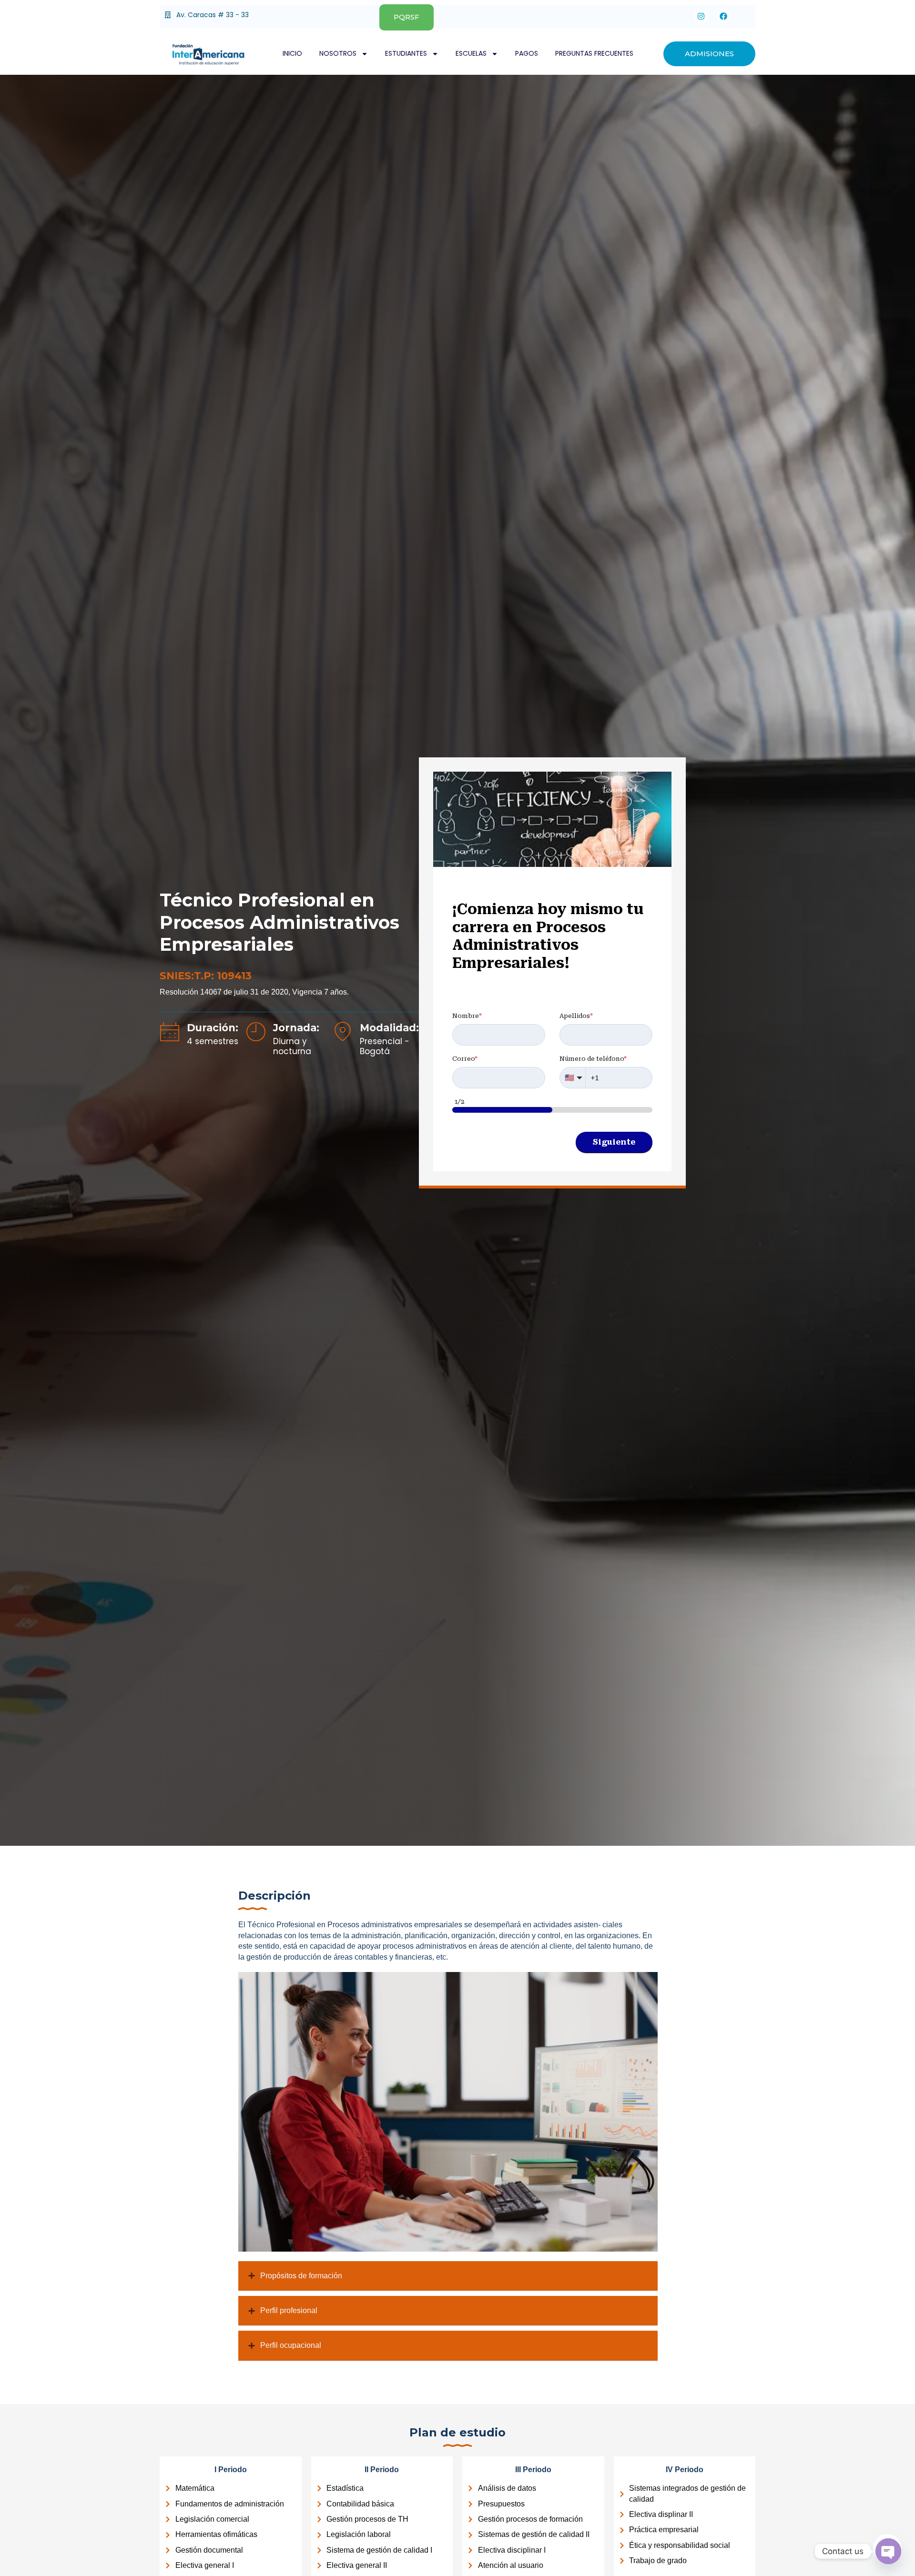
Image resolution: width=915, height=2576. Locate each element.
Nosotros (338, 53)
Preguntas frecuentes (594, 53)
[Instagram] (701, 16)
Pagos (527, 53)
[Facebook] (724, 16)
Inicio (292, 53)
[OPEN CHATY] (888, 2551)
